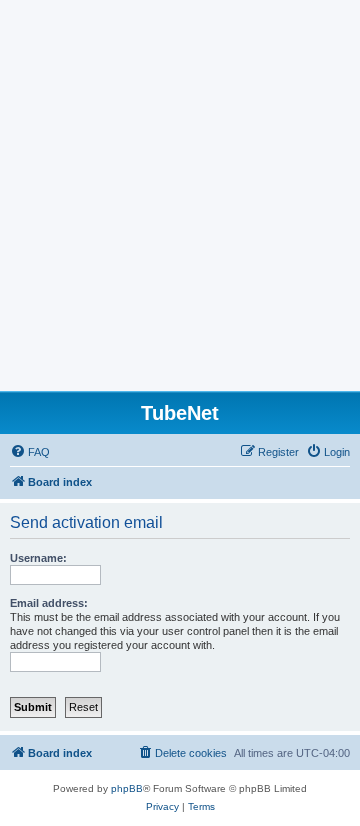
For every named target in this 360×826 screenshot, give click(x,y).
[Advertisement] (180, 201)
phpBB (127, 788)
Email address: (49, 603)
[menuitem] (30, 452)
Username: (38, 558)
